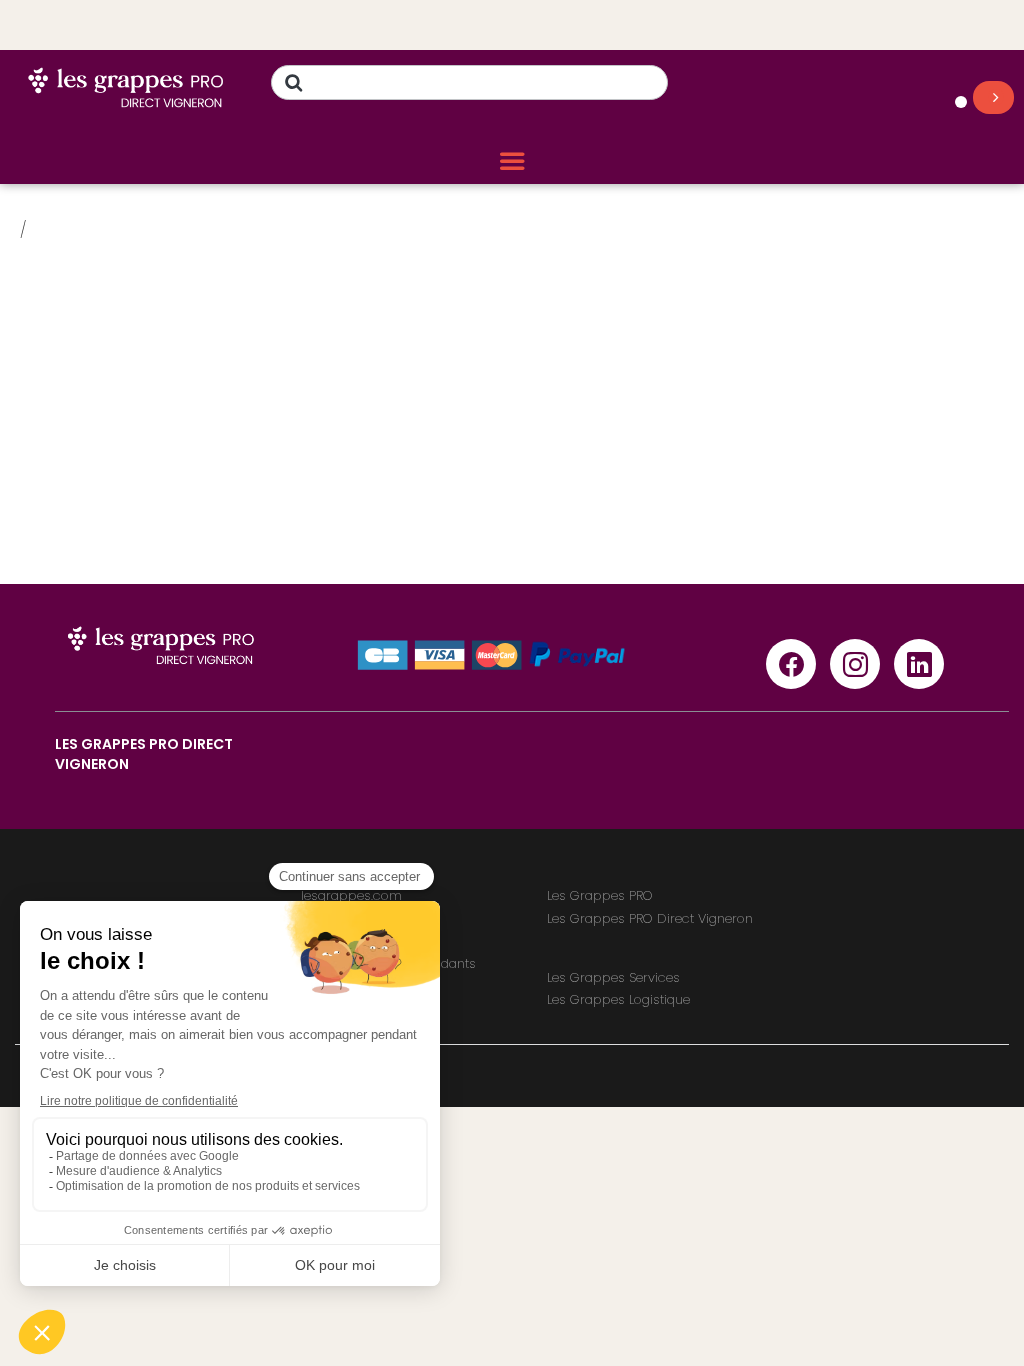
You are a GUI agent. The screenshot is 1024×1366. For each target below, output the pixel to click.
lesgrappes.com (351, 895)
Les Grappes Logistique (618, 999)
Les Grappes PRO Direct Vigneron (650, 918)
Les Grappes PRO (600, 895)
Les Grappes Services (613, 977)
